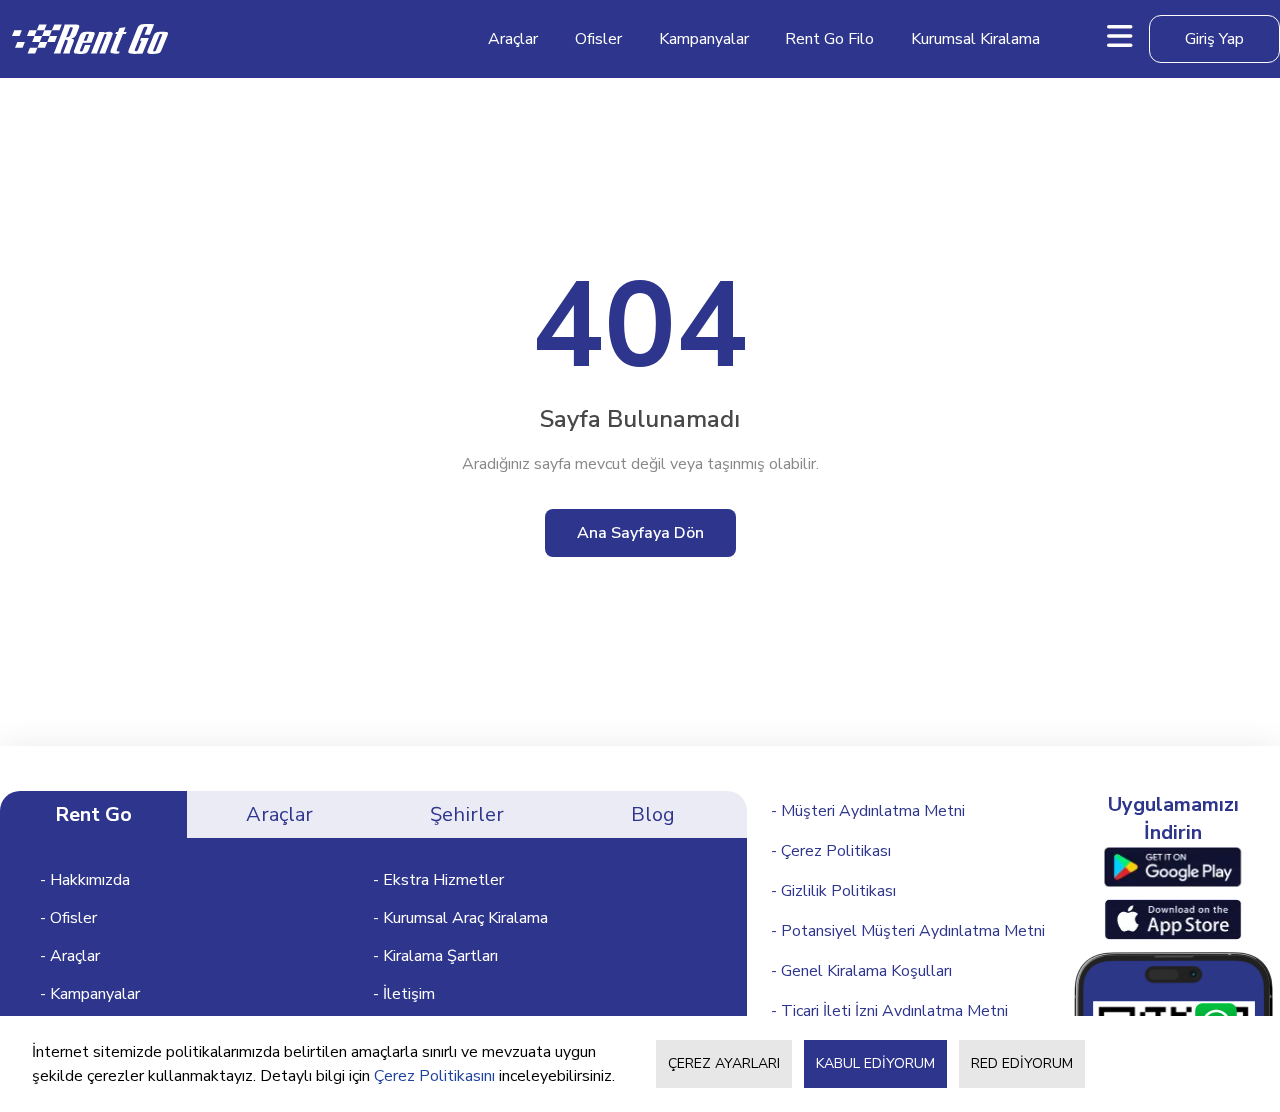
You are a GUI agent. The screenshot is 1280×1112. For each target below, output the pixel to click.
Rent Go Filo (829, 39)
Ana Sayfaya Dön (640, 533)
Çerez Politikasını (434, 1076)
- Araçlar (70, 956)
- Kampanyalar (90, 994)
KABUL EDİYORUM (875, 1063)
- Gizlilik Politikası (833, 891)
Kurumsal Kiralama (975, 39)
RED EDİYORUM (1022, 1063)
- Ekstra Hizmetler (438, 880)
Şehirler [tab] (467, 814)
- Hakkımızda (85, 880)
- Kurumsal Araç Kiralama (460, 918)
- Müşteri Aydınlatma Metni (868, 811)
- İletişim (404, 994)
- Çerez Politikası (831, 851)
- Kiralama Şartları (435, 956)
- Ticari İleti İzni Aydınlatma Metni (889, 1011)
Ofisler (598, 39)
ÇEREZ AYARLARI (724, 1063)
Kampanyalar (704, 39)
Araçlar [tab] (279, 814)
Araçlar (513, 39)
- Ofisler (68, 918)
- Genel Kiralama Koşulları (861, 971)
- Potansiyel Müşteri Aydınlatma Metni (908, 931)
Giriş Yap (1214, 39)
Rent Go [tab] (93, 814)
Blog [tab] (653, 814)
